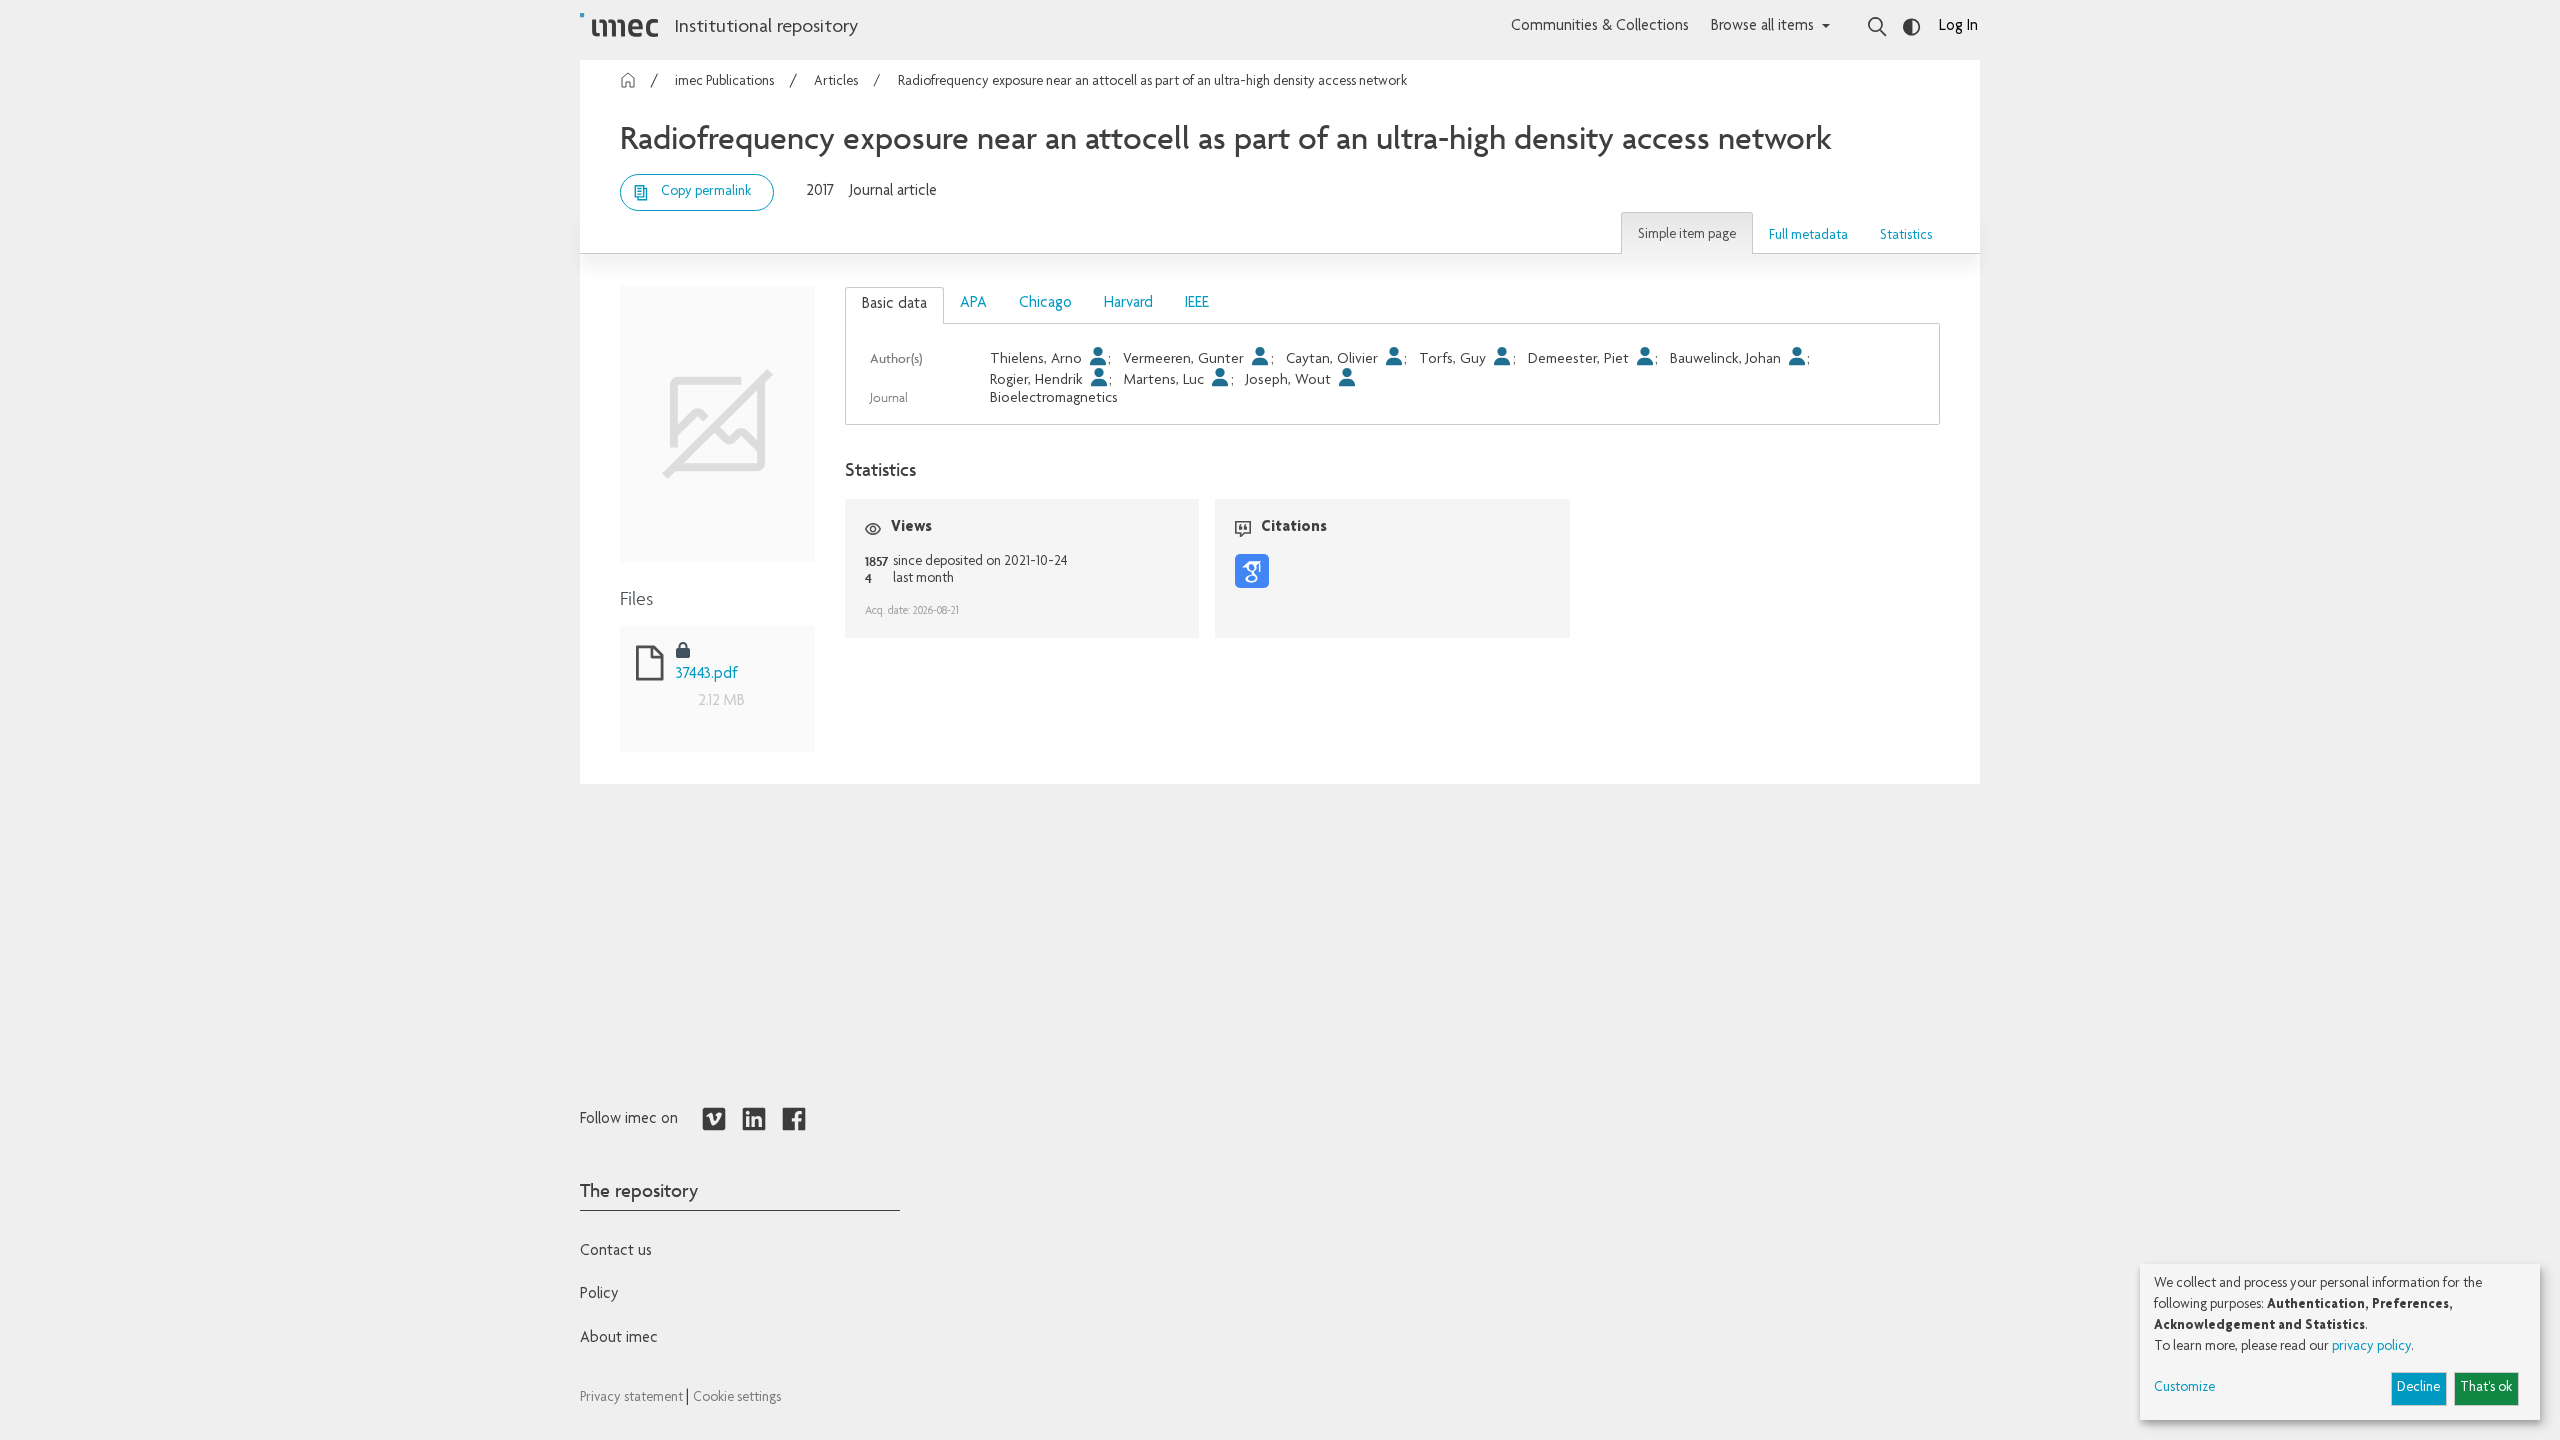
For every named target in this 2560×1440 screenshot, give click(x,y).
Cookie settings (737, 1398)
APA (973, 304)
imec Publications (724, 82)
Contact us (616, 1252)
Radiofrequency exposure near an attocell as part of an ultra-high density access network (1152, 82)
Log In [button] (1958, 27)
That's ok (2486, 1388)
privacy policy (2371, 1347)
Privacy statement (633, 1398)
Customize (2184, 1388)
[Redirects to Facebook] (794, 1120)
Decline (2418, 1388)
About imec (619, 1339)
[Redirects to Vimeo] (714, 1120)
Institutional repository (766, 28)
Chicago (1045, 304)
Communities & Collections (1600, 27)
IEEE (1197, 304)
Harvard (1128, 304)
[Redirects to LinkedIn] (754, 1120)
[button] (1687, 233)
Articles (836, 82)
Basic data (894, 305)
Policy (599, 1295)
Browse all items (1762, 27)
